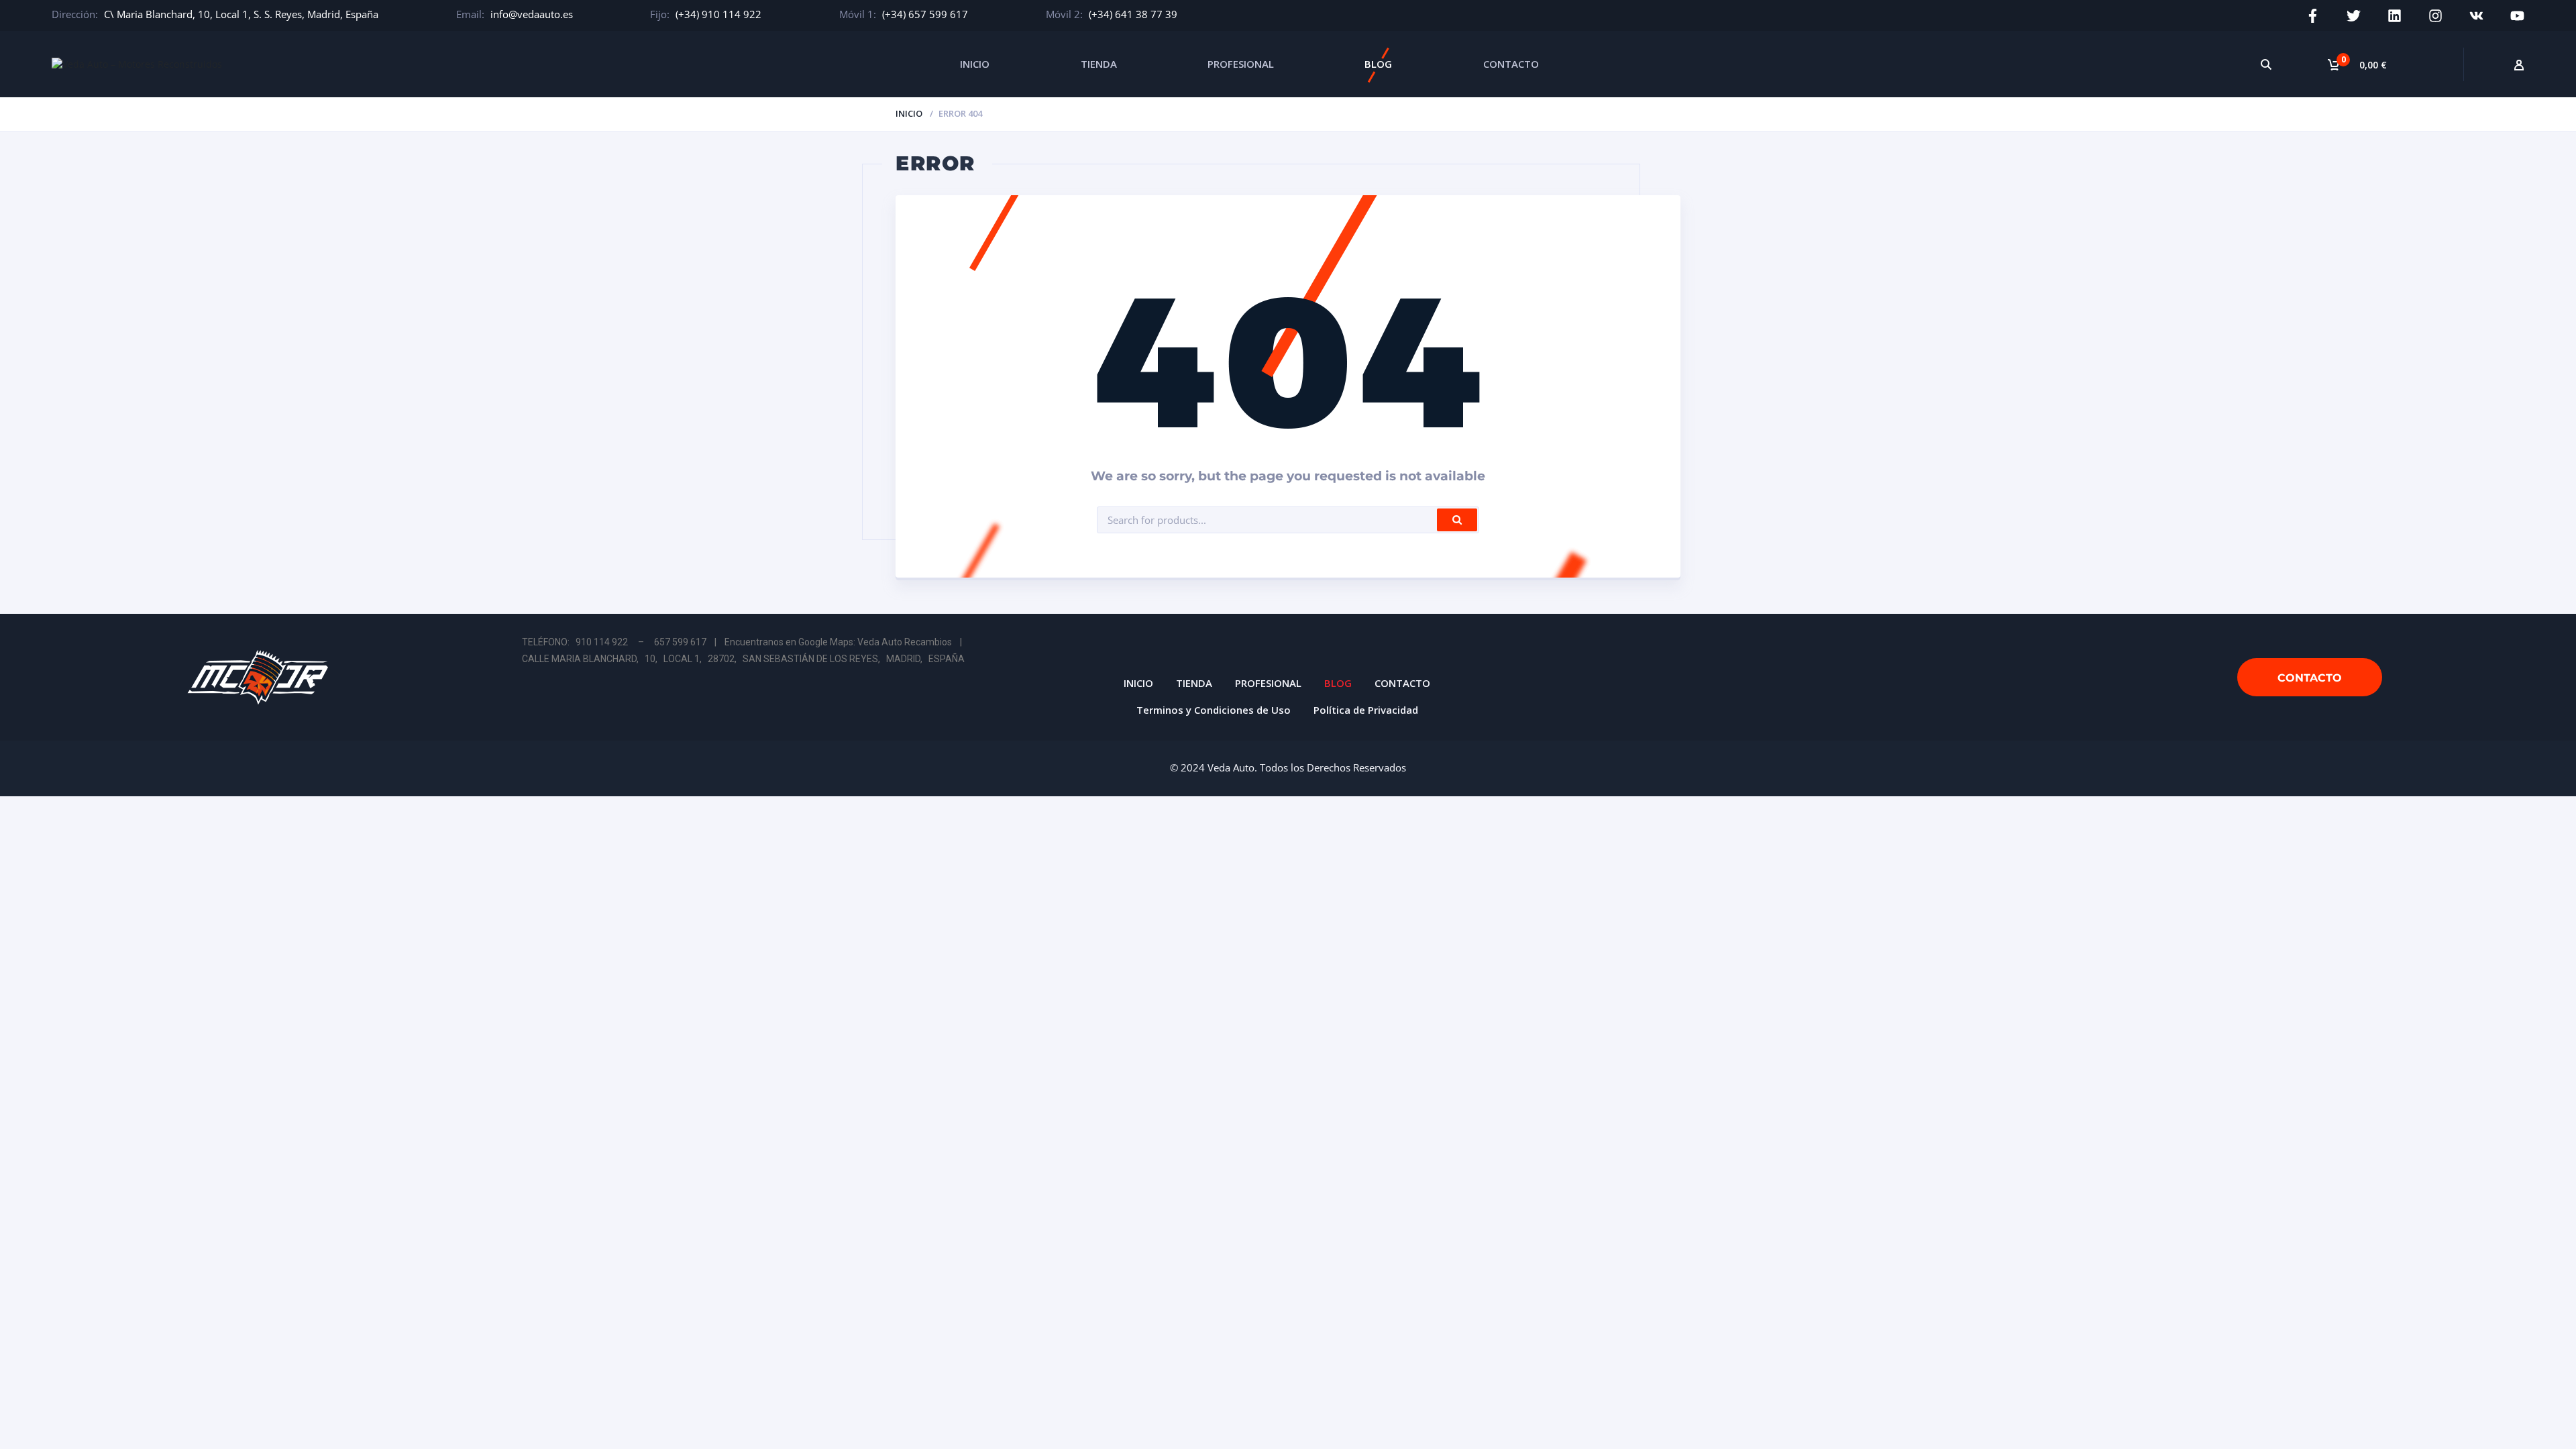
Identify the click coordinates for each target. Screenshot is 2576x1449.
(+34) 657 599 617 (925, 14)
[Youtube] (2517, 16)
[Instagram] (2435, 16)
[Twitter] (2354, 16)
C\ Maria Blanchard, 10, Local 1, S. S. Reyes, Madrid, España (241, 14)
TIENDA (1099, 64)
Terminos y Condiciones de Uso (1214, 710)
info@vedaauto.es (532, 14)
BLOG (1378, 64)
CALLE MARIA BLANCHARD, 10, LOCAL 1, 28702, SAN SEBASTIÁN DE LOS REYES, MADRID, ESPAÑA (743, 659)
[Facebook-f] (2313, 16)
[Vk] (2476, 16)
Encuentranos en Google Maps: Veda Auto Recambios (838, 642)
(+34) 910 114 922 (718, 14)
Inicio (909, 113)
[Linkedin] (2395, 16)
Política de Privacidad (1366, 710)
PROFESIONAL (1241, 64)
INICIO (975, 64)
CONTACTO (1511, 64)
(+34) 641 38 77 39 (1133, 14)
